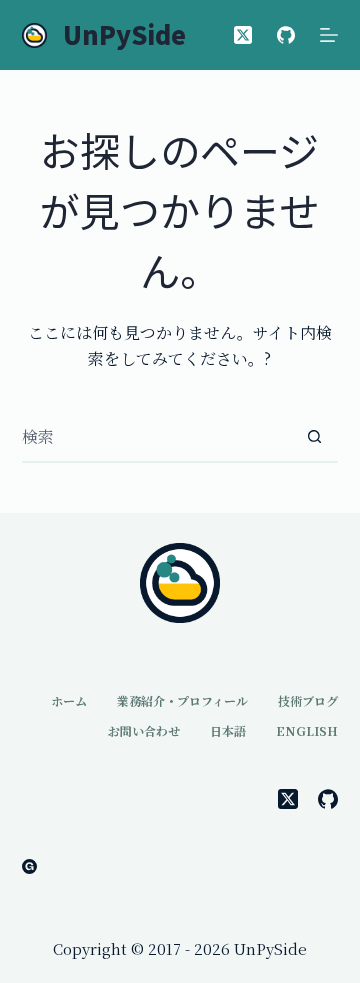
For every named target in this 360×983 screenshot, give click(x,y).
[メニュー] (329, 35)
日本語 (228, 731)
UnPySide (124, 34)
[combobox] (156, 437)
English (307, 731)
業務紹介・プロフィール (182, 701)
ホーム (69, 701)
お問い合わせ (144, 731)
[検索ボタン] (314, 437)
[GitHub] (286, 35)
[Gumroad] (29, 866)
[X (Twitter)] (243, 35)
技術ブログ (308, 701)
